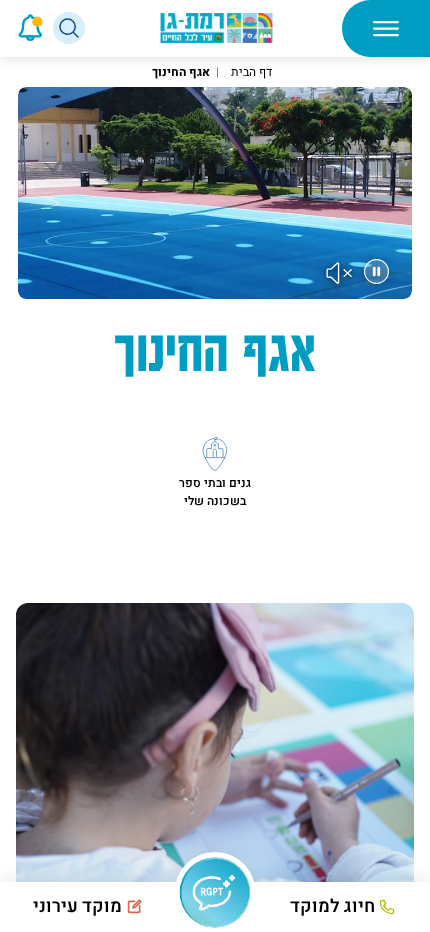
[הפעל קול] (340, 273)
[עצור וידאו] (376, 271)
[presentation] (2, 28)
